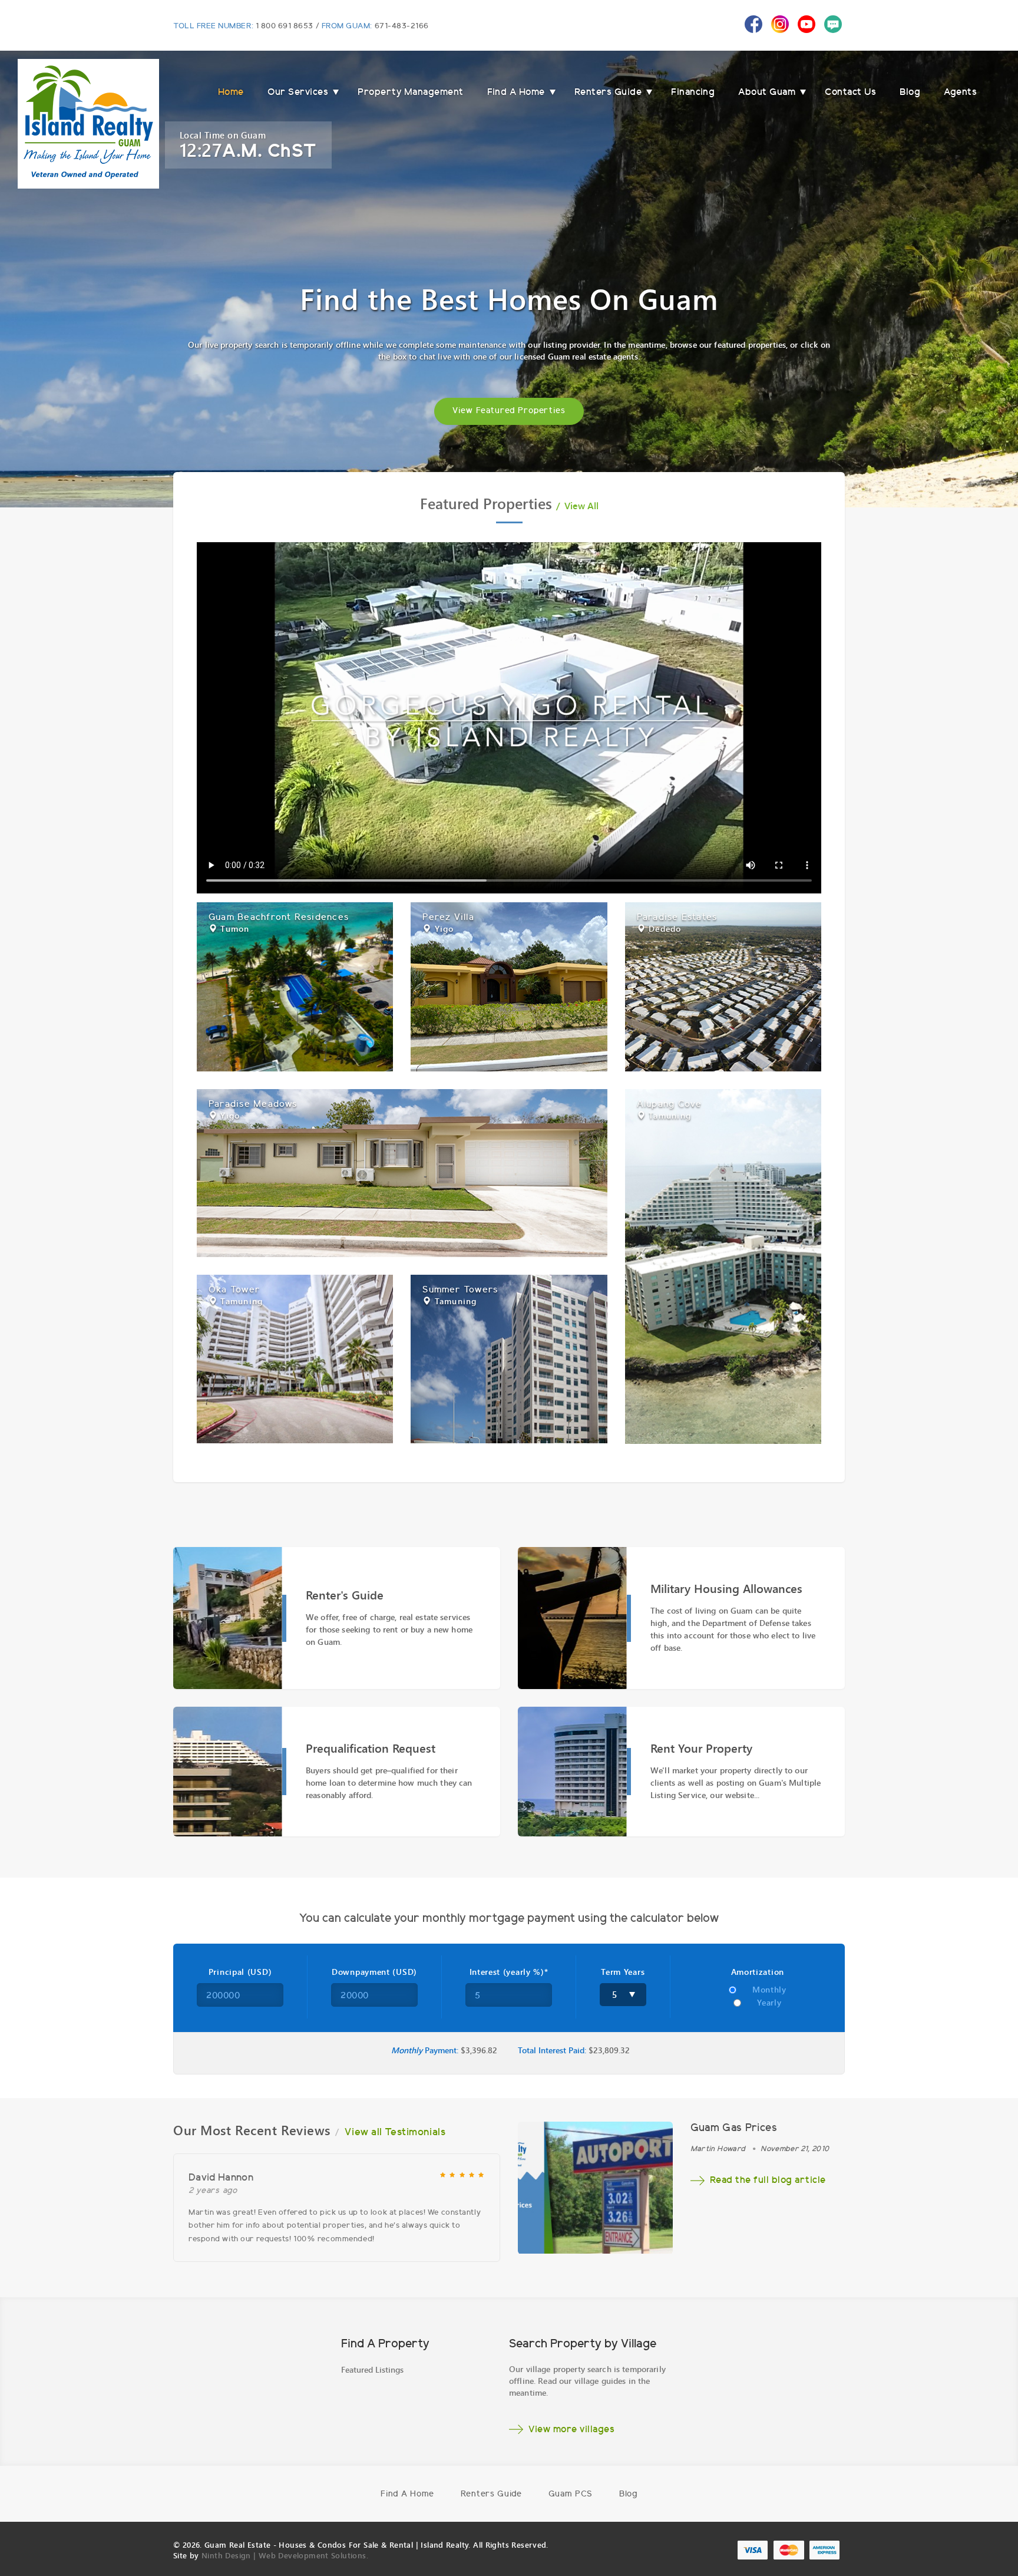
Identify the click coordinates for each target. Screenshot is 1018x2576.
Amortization (758, 1972)
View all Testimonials (395, 2133)
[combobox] (623, 1995)
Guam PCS (571, 2495)
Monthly (769, 1990)
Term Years (623, 1972)
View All (581, 506)
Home (231, 93)
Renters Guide (491, 2495)
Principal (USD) (240, 1972)
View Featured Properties (509, 411)
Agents (960, 93)
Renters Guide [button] (608, 93)
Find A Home (407, 2495)
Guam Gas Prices (734, 2129)
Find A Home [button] (516, 93)
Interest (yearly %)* (509, 1972)
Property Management (410, 93)
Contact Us (850, 93)
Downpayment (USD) (374, 1972)
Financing (693, 93)
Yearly (769, 2003)
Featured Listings (372, 2369)
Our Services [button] (298, 93)
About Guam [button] (767, 93)
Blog (910, 93)
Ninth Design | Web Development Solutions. (285, 2555)
